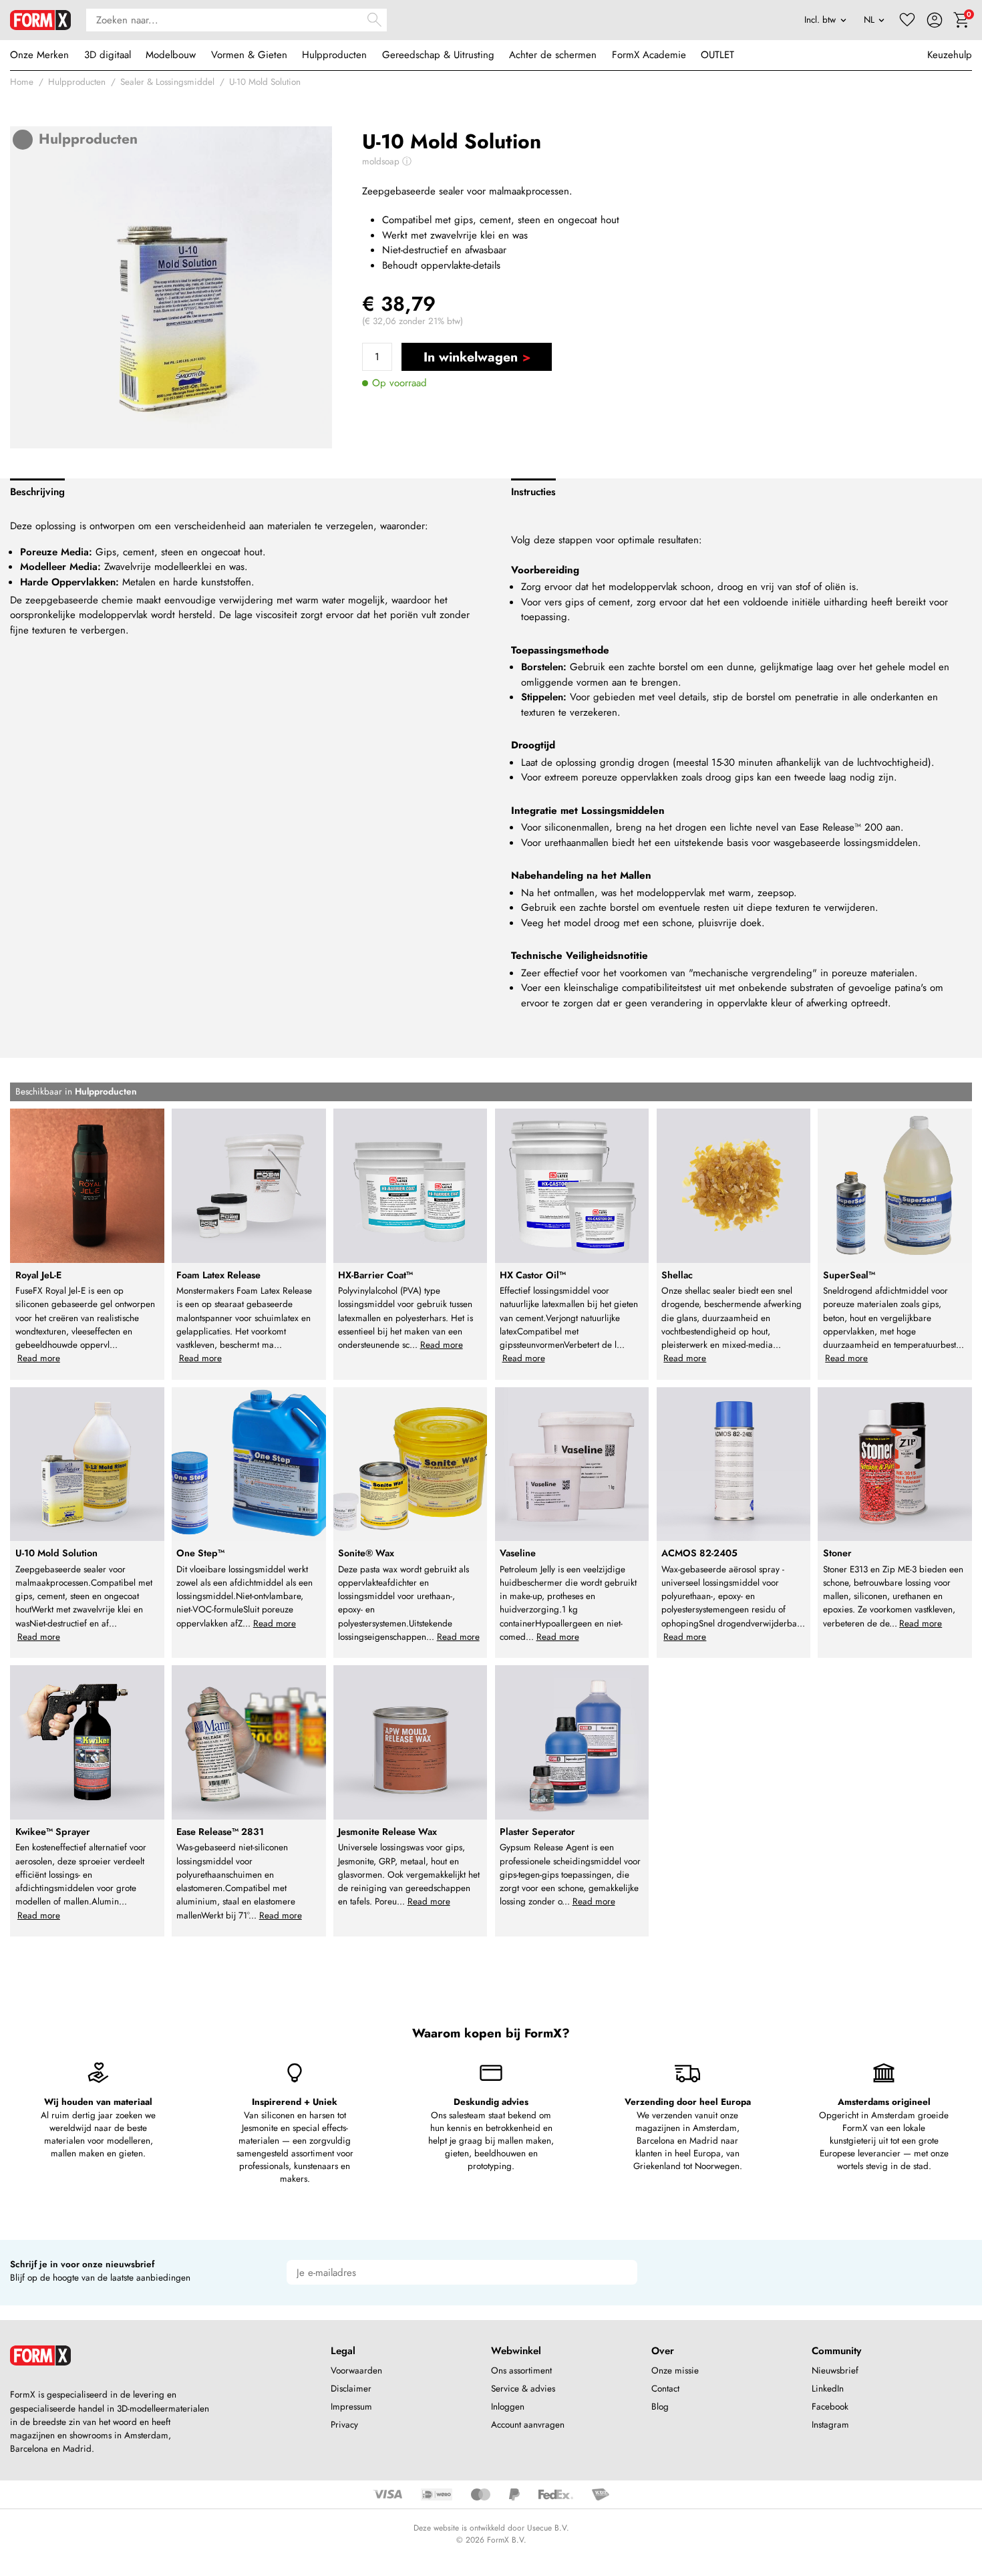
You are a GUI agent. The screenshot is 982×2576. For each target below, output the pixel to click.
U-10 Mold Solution (265, 82)
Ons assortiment (521, 2371)
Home (22, 82)
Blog (660, 2407)
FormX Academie (649, 55)
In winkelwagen (471, 357)
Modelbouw (171, 55)
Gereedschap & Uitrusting (438, 55)
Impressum (351, 2407)
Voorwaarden (356, 2371)
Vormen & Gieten (249, 55)
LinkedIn (828, 2389)
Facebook (830, 2407)
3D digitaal (108, 55)
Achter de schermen (553, 55)
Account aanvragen (528, 2425)
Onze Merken (39, 55)
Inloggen (508, 2407)
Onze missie (675, 2371)
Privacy (344, 2425)
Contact (665, 2389)
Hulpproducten (334, 55)
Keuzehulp (950, 55)
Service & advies (523, 2389)
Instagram (830, 2425)
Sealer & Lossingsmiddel (167, 82)
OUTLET (717, 55)
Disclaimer (351, 2389)
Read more (39, 1358)
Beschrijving (37, 492)
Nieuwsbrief (835, 2371)
